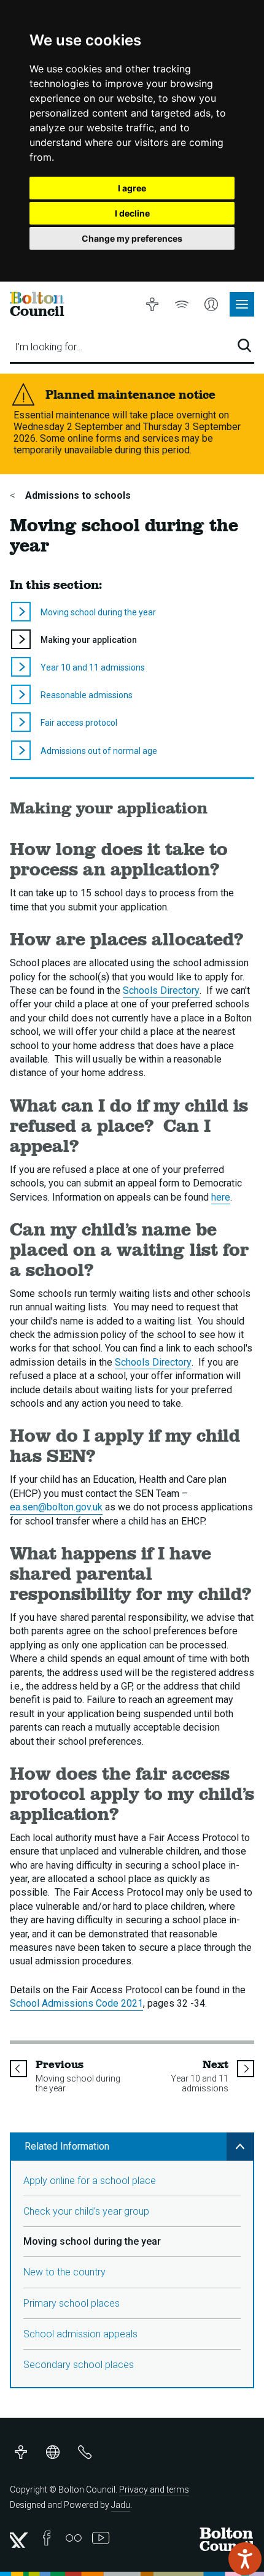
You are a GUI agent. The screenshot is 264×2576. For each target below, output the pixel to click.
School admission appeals (80, 2334)
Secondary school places (79, 2365)
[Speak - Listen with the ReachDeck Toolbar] (245, 2559)
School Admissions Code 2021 (76, 2003)
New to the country (64, 2272)
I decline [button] (132, 213)
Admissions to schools (77, 495)
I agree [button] (132, 188)
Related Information (67, 2146)
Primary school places (72, 2303)
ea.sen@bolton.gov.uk (56, 1507)
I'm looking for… (49, 347)
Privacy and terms (154, 2489)
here (221, 1197)
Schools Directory (161, 990)
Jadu (121, 2505)
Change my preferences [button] (132, 238)
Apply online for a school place (90, 2181)
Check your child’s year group (86, 2211)
